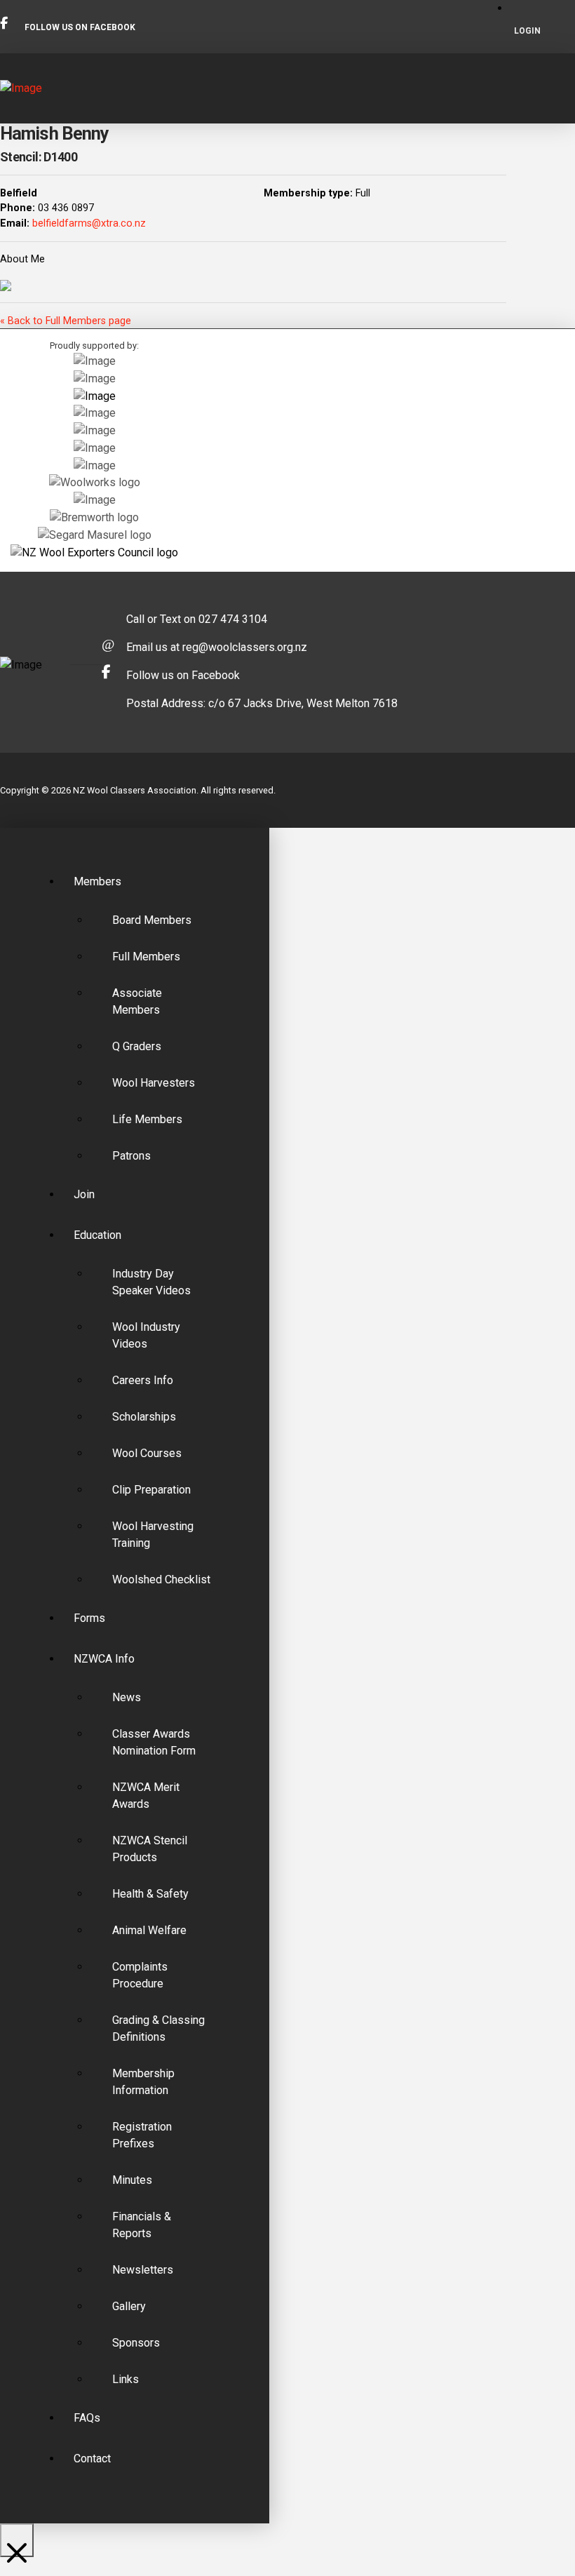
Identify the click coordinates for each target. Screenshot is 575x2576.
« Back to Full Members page (66, 321)
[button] (563, 88)
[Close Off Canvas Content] (17, 2540)
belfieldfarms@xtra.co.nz (89, 223)
